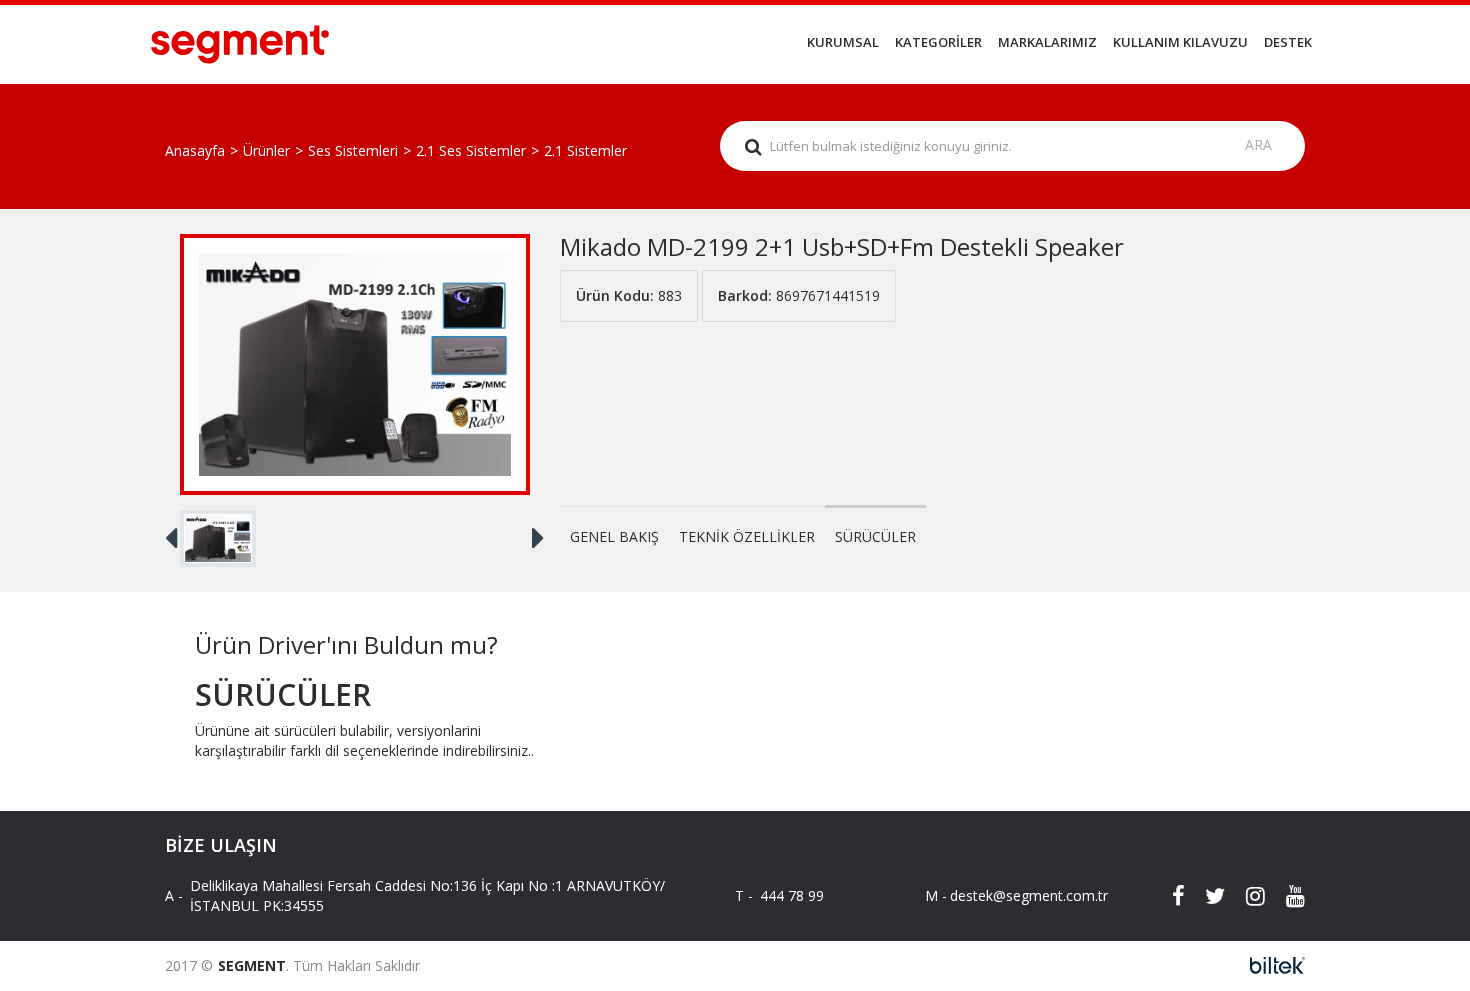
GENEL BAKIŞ (614, 536)
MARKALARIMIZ (1047, 42)
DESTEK (1288, 42)
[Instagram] (1245, 896)
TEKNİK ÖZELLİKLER (747, 536)
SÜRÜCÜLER (875, 536)
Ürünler (266, 150)
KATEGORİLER (938, 42)
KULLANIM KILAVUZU (1180, 42)
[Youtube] (1285, 896)
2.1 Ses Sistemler (471, 150)
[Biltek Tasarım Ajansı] (1271, 965)
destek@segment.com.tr (1012, 895)
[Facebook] (1165, 896)
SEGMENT (252, 965)
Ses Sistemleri (353, 150)
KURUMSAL (843, 42)
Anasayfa (195, 150)
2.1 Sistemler (585, 150)
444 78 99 (792, 895)
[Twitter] (1205, 896)
